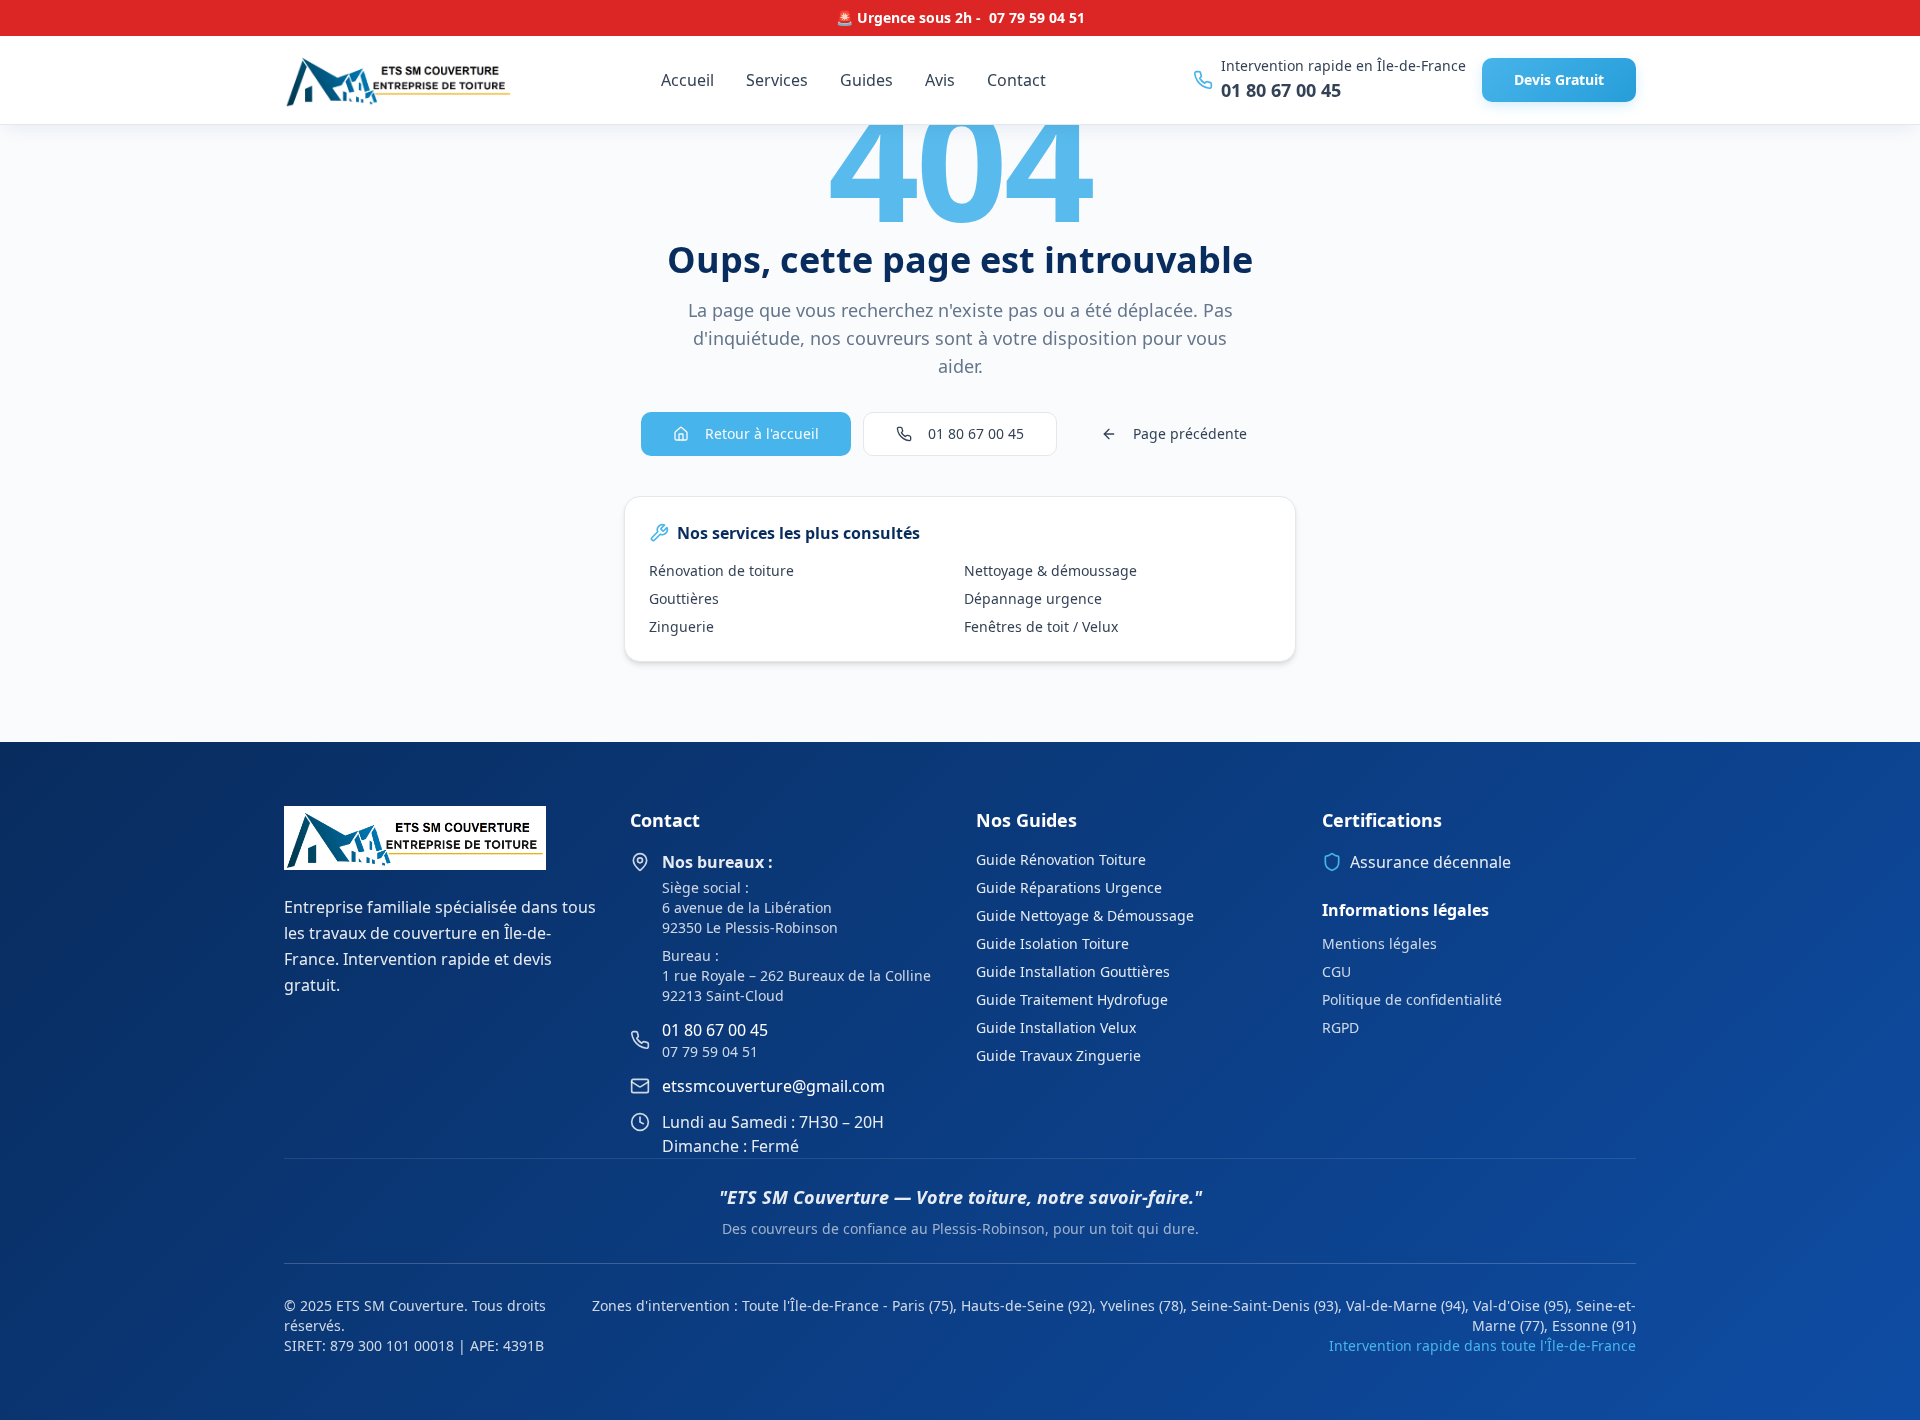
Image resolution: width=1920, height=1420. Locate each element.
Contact (1016, 80)
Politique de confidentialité (1412, 999)
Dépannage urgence (1033, 598)
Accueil (687, 80)
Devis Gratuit (1559, 79)
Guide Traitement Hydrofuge (1072, 999)
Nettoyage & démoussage (1050, 570)
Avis (940, 80)
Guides (866, 80)
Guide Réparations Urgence (1069, 887)
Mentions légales (1379, 943)
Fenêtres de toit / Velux (1041, 626)
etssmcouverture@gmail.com (773, 1086)
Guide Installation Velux (1056, 1027)
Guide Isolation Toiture (1052, 943)
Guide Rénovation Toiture (1061, 859)
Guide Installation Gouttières (1073, 971)
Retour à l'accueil (762, 433)
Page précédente (1190, 433)
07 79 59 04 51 (710, 1051)
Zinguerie (681, 626)
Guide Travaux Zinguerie (1058, 1055)
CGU (1336, 971)
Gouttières (684, 598)
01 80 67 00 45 (1281, 90)
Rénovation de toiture (721, 570)
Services (777, 80)
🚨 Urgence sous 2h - (960, 17)
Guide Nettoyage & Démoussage (1085, 915)
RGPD (1340, 1027)
